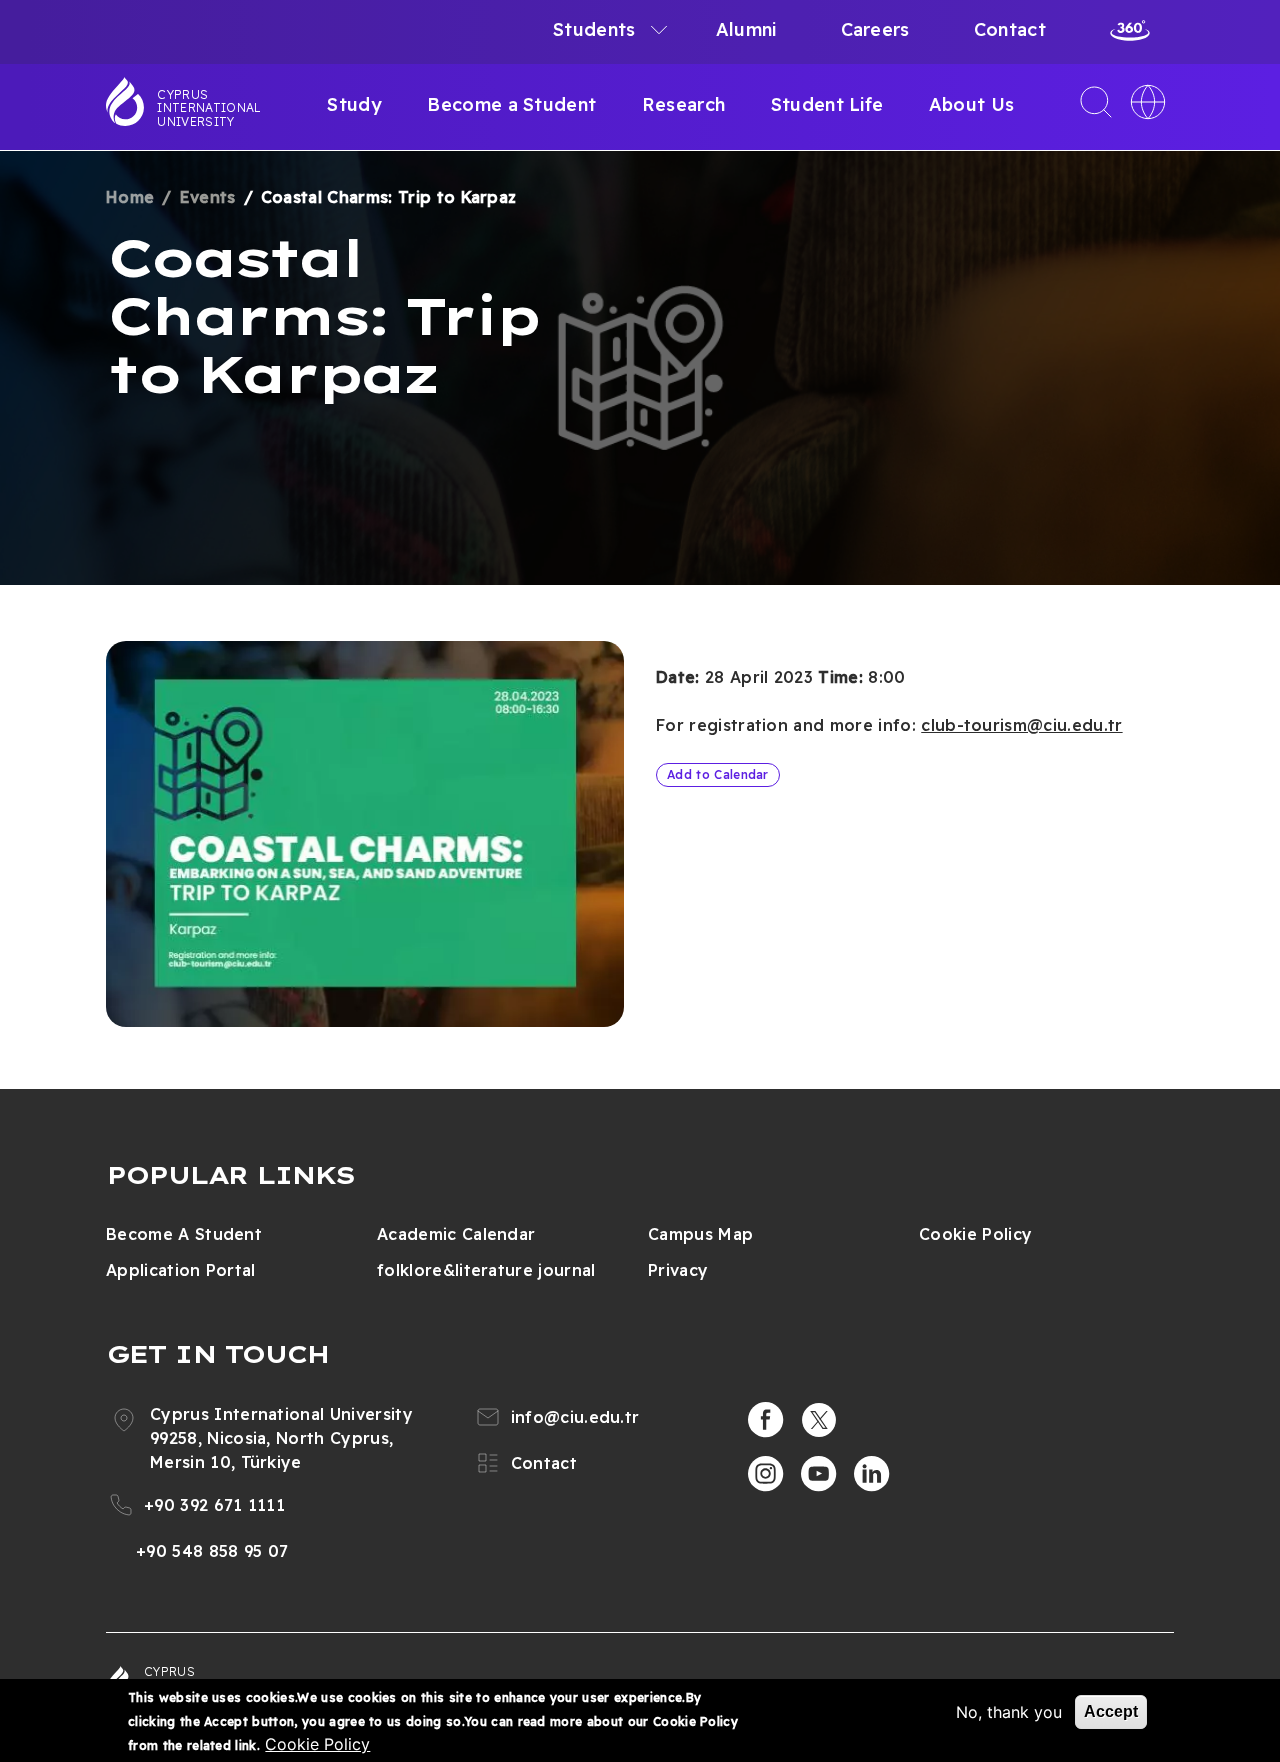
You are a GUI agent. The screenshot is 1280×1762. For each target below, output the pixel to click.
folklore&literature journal (486, 1270)
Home (130, 197)
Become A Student (184, 1234)
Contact (1010, 29)
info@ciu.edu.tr (575, 1417)
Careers (875, 29)
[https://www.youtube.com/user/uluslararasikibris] (819, 1474)
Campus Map (700, 1234)
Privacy (678, 1270)
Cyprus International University (209, 108)
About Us (972, 104)
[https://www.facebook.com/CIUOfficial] (766, 1420)
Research (684, 104)
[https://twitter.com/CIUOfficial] (819, 1420)
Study (354, 104)
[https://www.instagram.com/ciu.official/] (766, 1474)
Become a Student (511, 104)
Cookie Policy (975, 1234)
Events (208, 197)
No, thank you (1009, 1712)
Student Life (827, 104)
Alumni (746, 29)
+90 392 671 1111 (214, 1505)
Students (594, 29)
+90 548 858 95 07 (212, 1551)
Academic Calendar (456, 1234)
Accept (1111, 1711)
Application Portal (181, 1270)
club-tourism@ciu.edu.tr (1021, 725)
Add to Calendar (718, 774)
